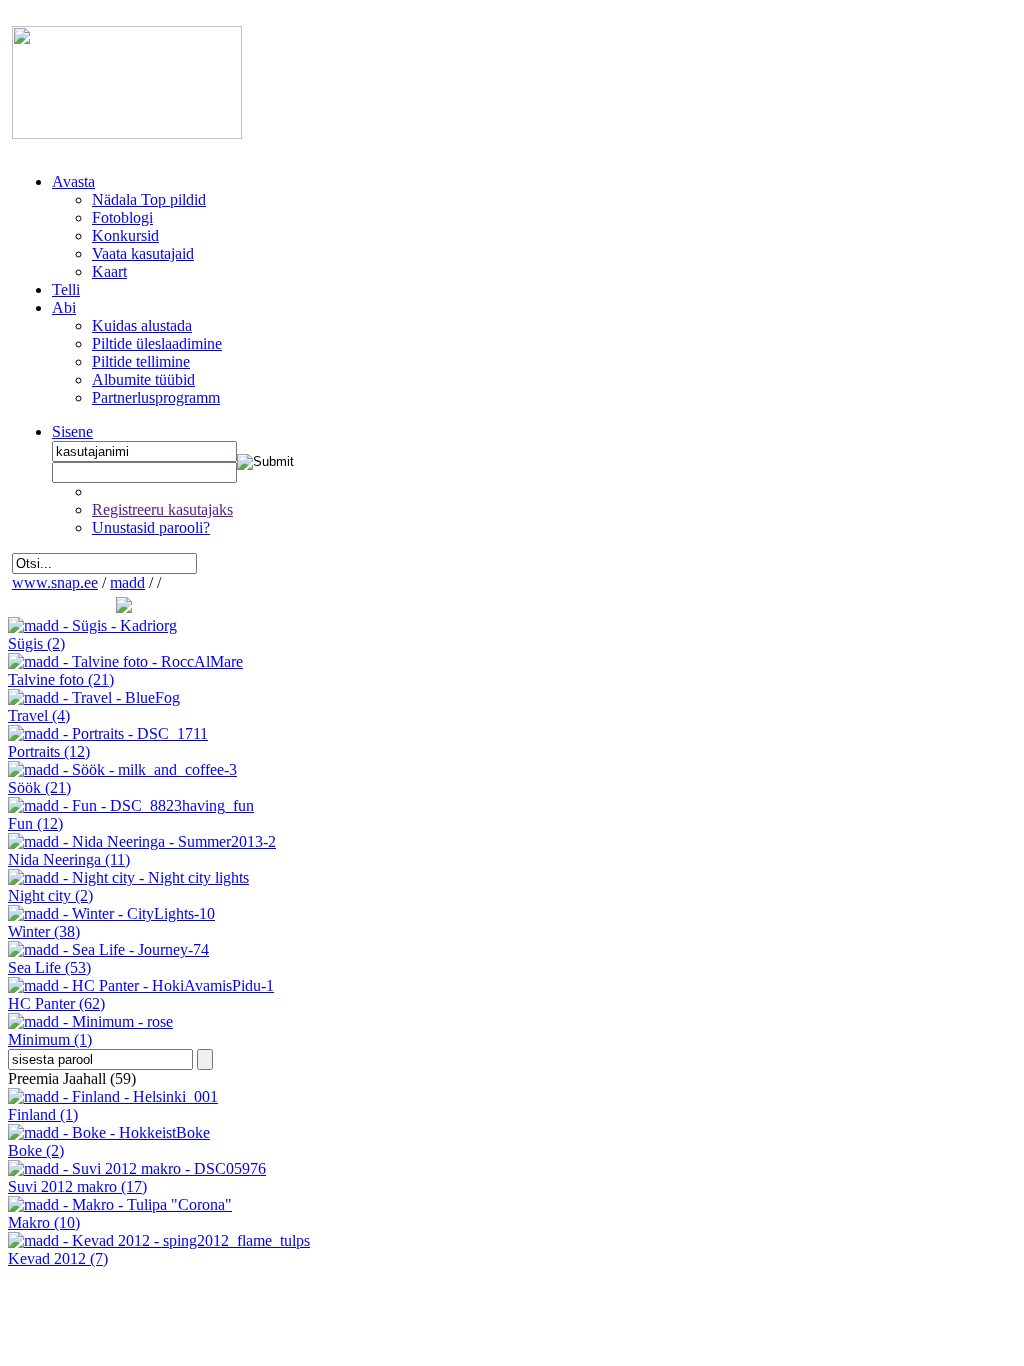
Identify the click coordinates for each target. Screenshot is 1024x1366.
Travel (39, 715)
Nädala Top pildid (149, 199)
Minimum (50, 1039)
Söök (39, 787)
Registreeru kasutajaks (162, 509)
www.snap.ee (55, 582)
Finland (43, 1114)
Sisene (72, 431)
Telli (66, 289)
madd (127, 582)
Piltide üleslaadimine (157, 343)
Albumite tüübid (143, 379)
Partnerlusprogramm (156, 397)
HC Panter (56, 1003)
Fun (35, 823)
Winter (44, 931)
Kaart (109, 271)
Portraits (49, 751)
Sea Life (49, 967)
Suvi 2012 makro (77, 1186)
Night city (50, 895)
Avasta (73, 181)
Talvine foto (61, 679)
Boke (36, 1150)
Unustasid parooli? (151, 527)
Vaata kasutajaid (143, 253)
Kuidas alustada (142, 325)
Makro (44, 1222)
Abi (64, 307)
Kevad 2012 (58, 1258)
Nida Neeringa (69, 859)
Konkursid (125, 235)
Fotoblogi (122, 217)
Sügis (36, 643)
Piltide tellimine (141, 361)
